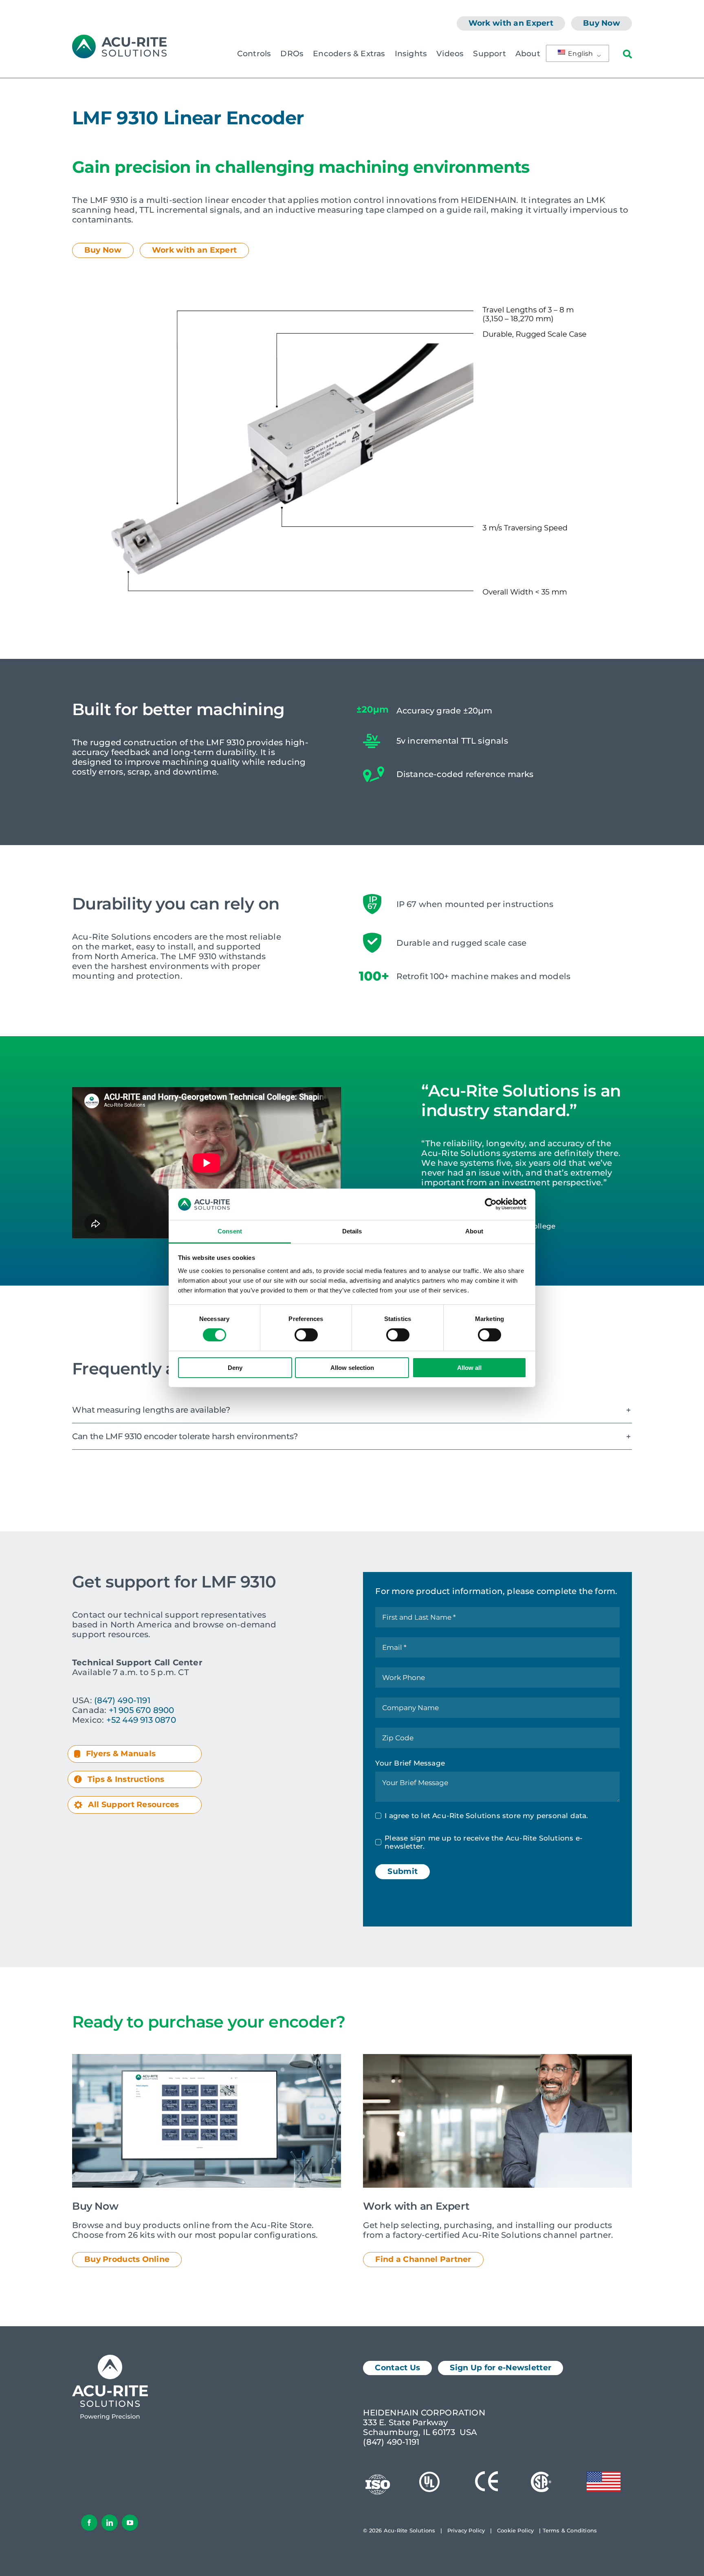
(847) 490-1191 (122, 1700)
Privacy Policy (466, 2530)
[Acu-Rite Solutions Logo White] (110, 2359)
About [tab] (474, 1231)
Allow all (469, 1368)
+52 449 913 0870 (141, 1720)
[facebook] (89, 2523)
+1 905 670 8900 (142, 1710)
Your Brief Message (410, 1763)
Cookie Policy (516, 2530)
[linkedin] (110, 2523)
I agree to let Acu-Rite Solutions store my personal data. (486, 1816)
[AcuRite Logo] (119, 39)
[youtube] (130, 2523)
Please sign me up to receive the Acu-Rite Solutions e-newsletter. (484, 1842)
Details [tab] (352, 1231)
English (580, 54)
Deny (235, 1368)
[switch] (306, 1335)
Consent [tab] (230, 1231)
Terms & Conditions (570, 2530)
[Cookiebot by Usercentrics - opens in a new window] (491, 1204)
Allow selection (352, 1368)
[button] (352, 1410)
